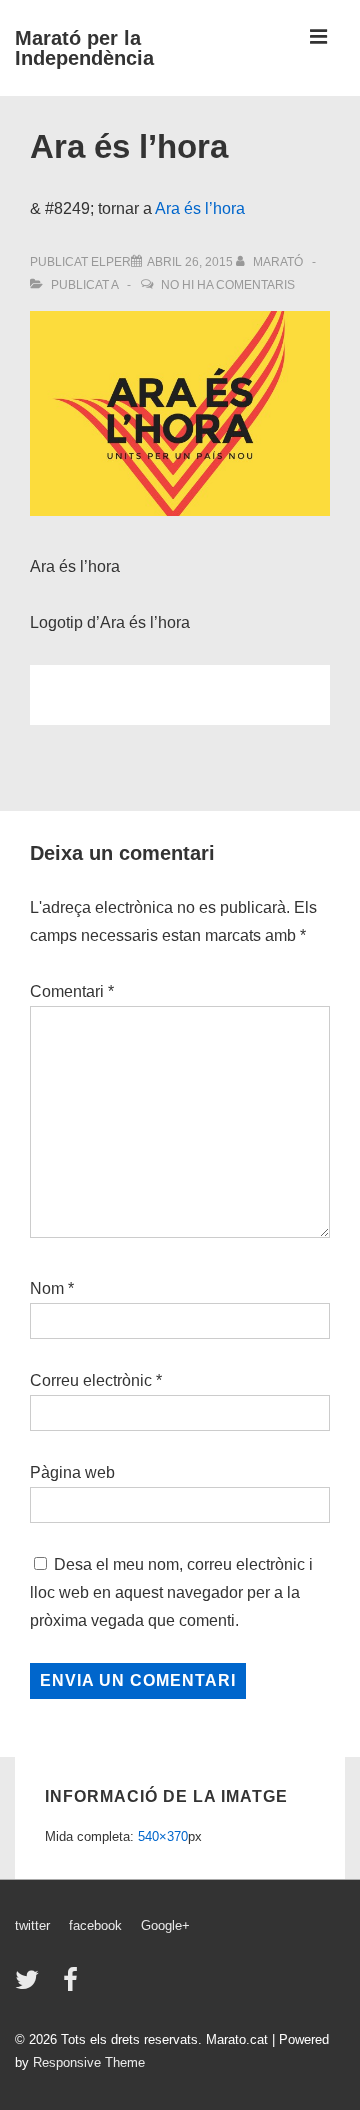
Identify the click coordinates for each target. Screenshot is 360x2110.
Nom (47, 1288)
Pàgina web (72, 1472)
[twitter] (31, 1986)
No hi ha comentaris (228, 285)
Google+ (165, 1925)
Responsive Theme (89, 2062)
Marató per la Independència (84, 48)
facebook (95, 1925)
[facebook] (73, 1986)
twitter (32, 1925)
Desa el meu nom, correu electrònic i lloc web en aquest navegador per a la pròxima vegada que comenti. (171, 1592)
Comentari (72, 991)
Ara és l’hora (200, 208)
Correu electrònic (91, 1380)
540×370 (163, 1836)
